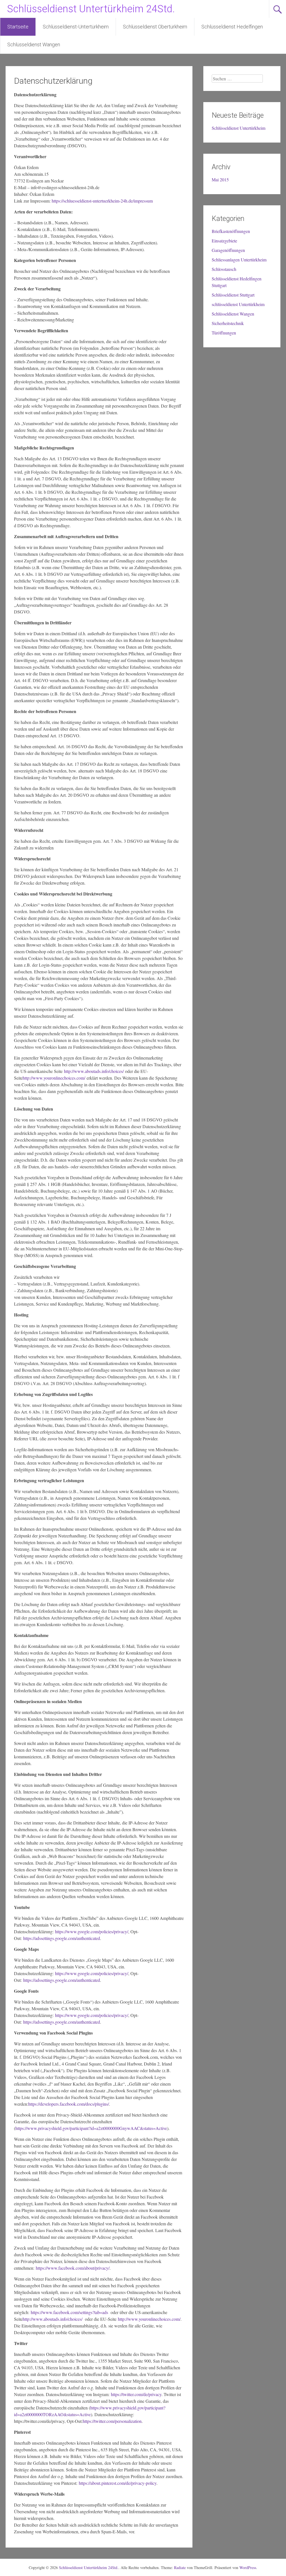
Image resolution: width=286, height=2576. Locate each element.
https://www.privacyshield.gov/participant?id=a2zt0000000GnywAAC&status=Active (91, 2128)
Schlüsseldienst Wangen (34, 44)
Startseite (18, 27)
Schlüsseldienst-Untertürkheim (76, 27)
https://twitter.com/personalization (112, 2421)
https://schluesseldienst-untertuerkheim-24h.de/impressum (102, 201)
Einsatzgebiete (224, 241)
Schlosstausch (224, 269)
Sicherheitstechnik (228, 323)
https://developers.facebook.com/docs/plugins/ (69, 2104)
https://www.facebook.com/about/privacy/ (73, 2268)
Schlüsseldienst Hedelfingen (232, 27)
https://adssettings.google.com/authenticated (62, 1938)
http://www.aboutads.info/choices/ (94, 1071)
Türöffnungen (224, 333)
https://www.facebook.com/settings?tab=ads (69, 2312)
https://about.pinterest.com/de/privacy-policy (118, 2483)
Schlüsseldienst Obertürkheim (155, 27)
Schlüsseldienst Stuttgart (233, 295)
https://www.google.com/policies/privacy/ (92, 1931)
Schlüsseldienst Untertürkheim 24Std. (91, 9)
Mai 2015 (220, 180)
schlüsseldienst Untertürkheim (238, 304)
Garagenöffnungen (228, 250)
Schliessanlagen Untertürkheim (239, 260)
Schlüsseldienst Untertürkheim (239, 128)
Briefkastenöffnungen (231, 231)
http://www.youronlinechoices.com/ (54, 1078)
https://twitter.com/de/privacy (136, 2394)
